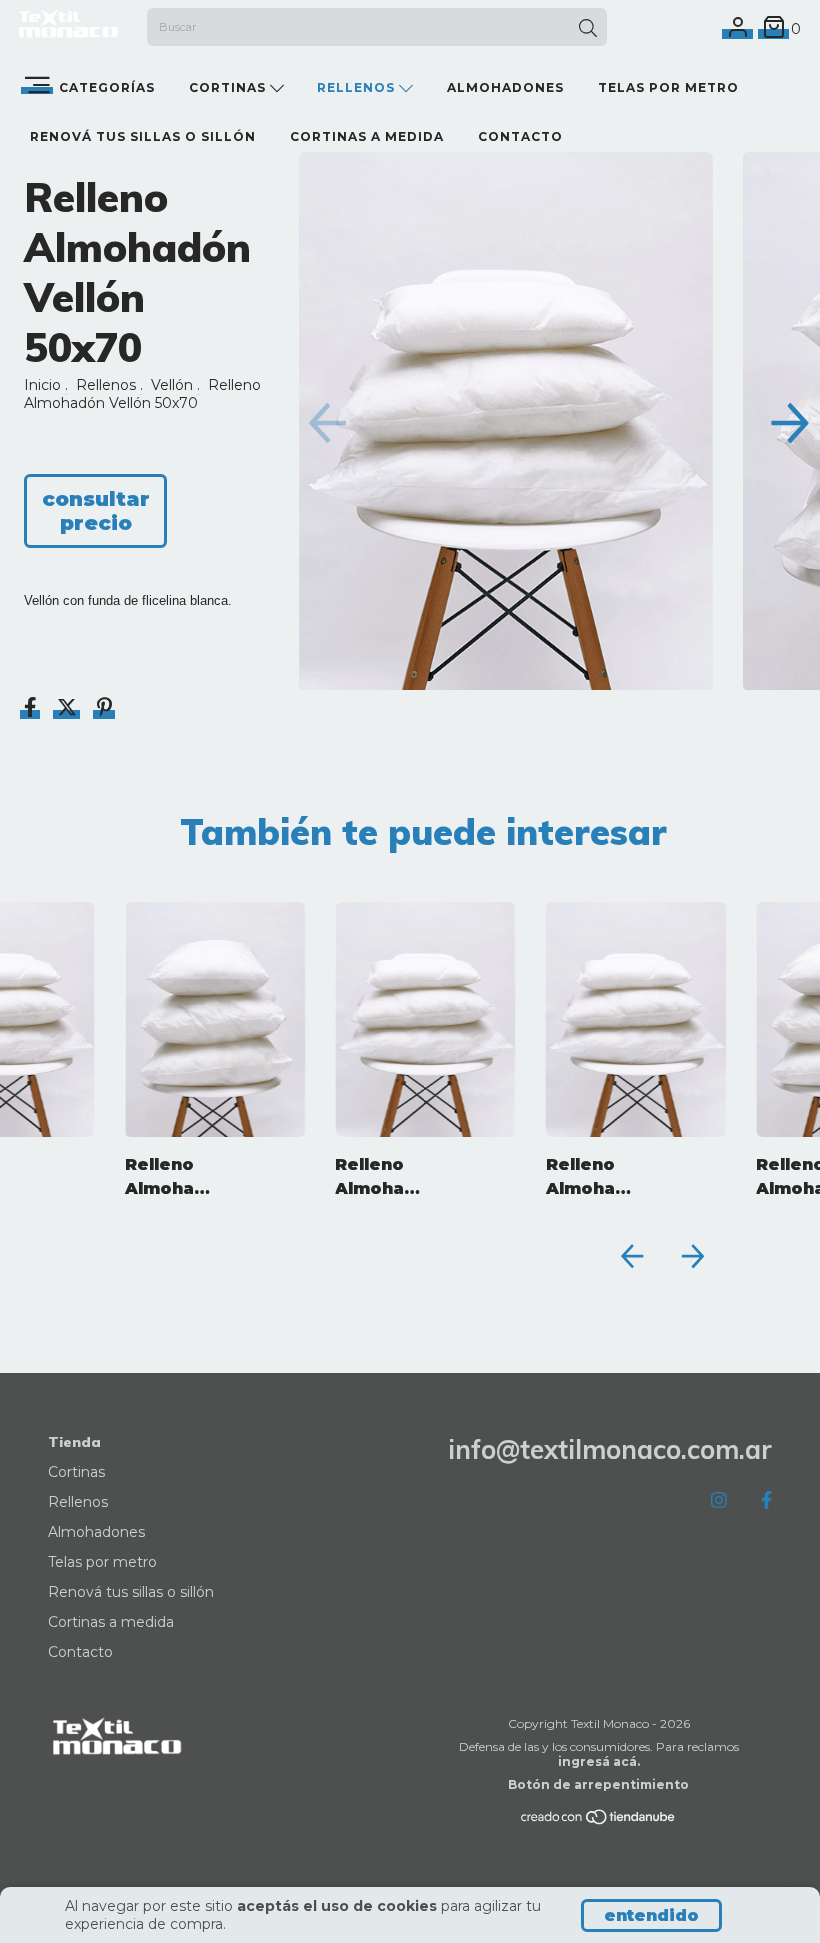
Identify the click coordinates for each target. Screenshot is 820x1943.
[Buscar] (588, 29)
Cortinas (229, 87)
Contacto (520, 136)
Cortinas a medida (367, 136)
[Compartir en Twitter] (69, 710)
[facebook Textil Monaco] (766, 1501)
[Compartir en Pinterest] (104, 710)
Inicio (42, 385)
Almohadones (505, 87)
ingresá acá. (599, 1761)
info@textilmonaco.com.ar (610, 1449)
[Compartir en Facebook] (32, 710)
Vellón (172, 385)
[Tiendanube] (599, 1820)
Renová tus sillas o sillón (143, 136)
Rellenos (358, 87)
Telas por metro (668, 87)
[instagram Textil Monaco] (719, 1501)
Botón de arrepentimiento (598, 1784)
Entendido (651, 1915)
